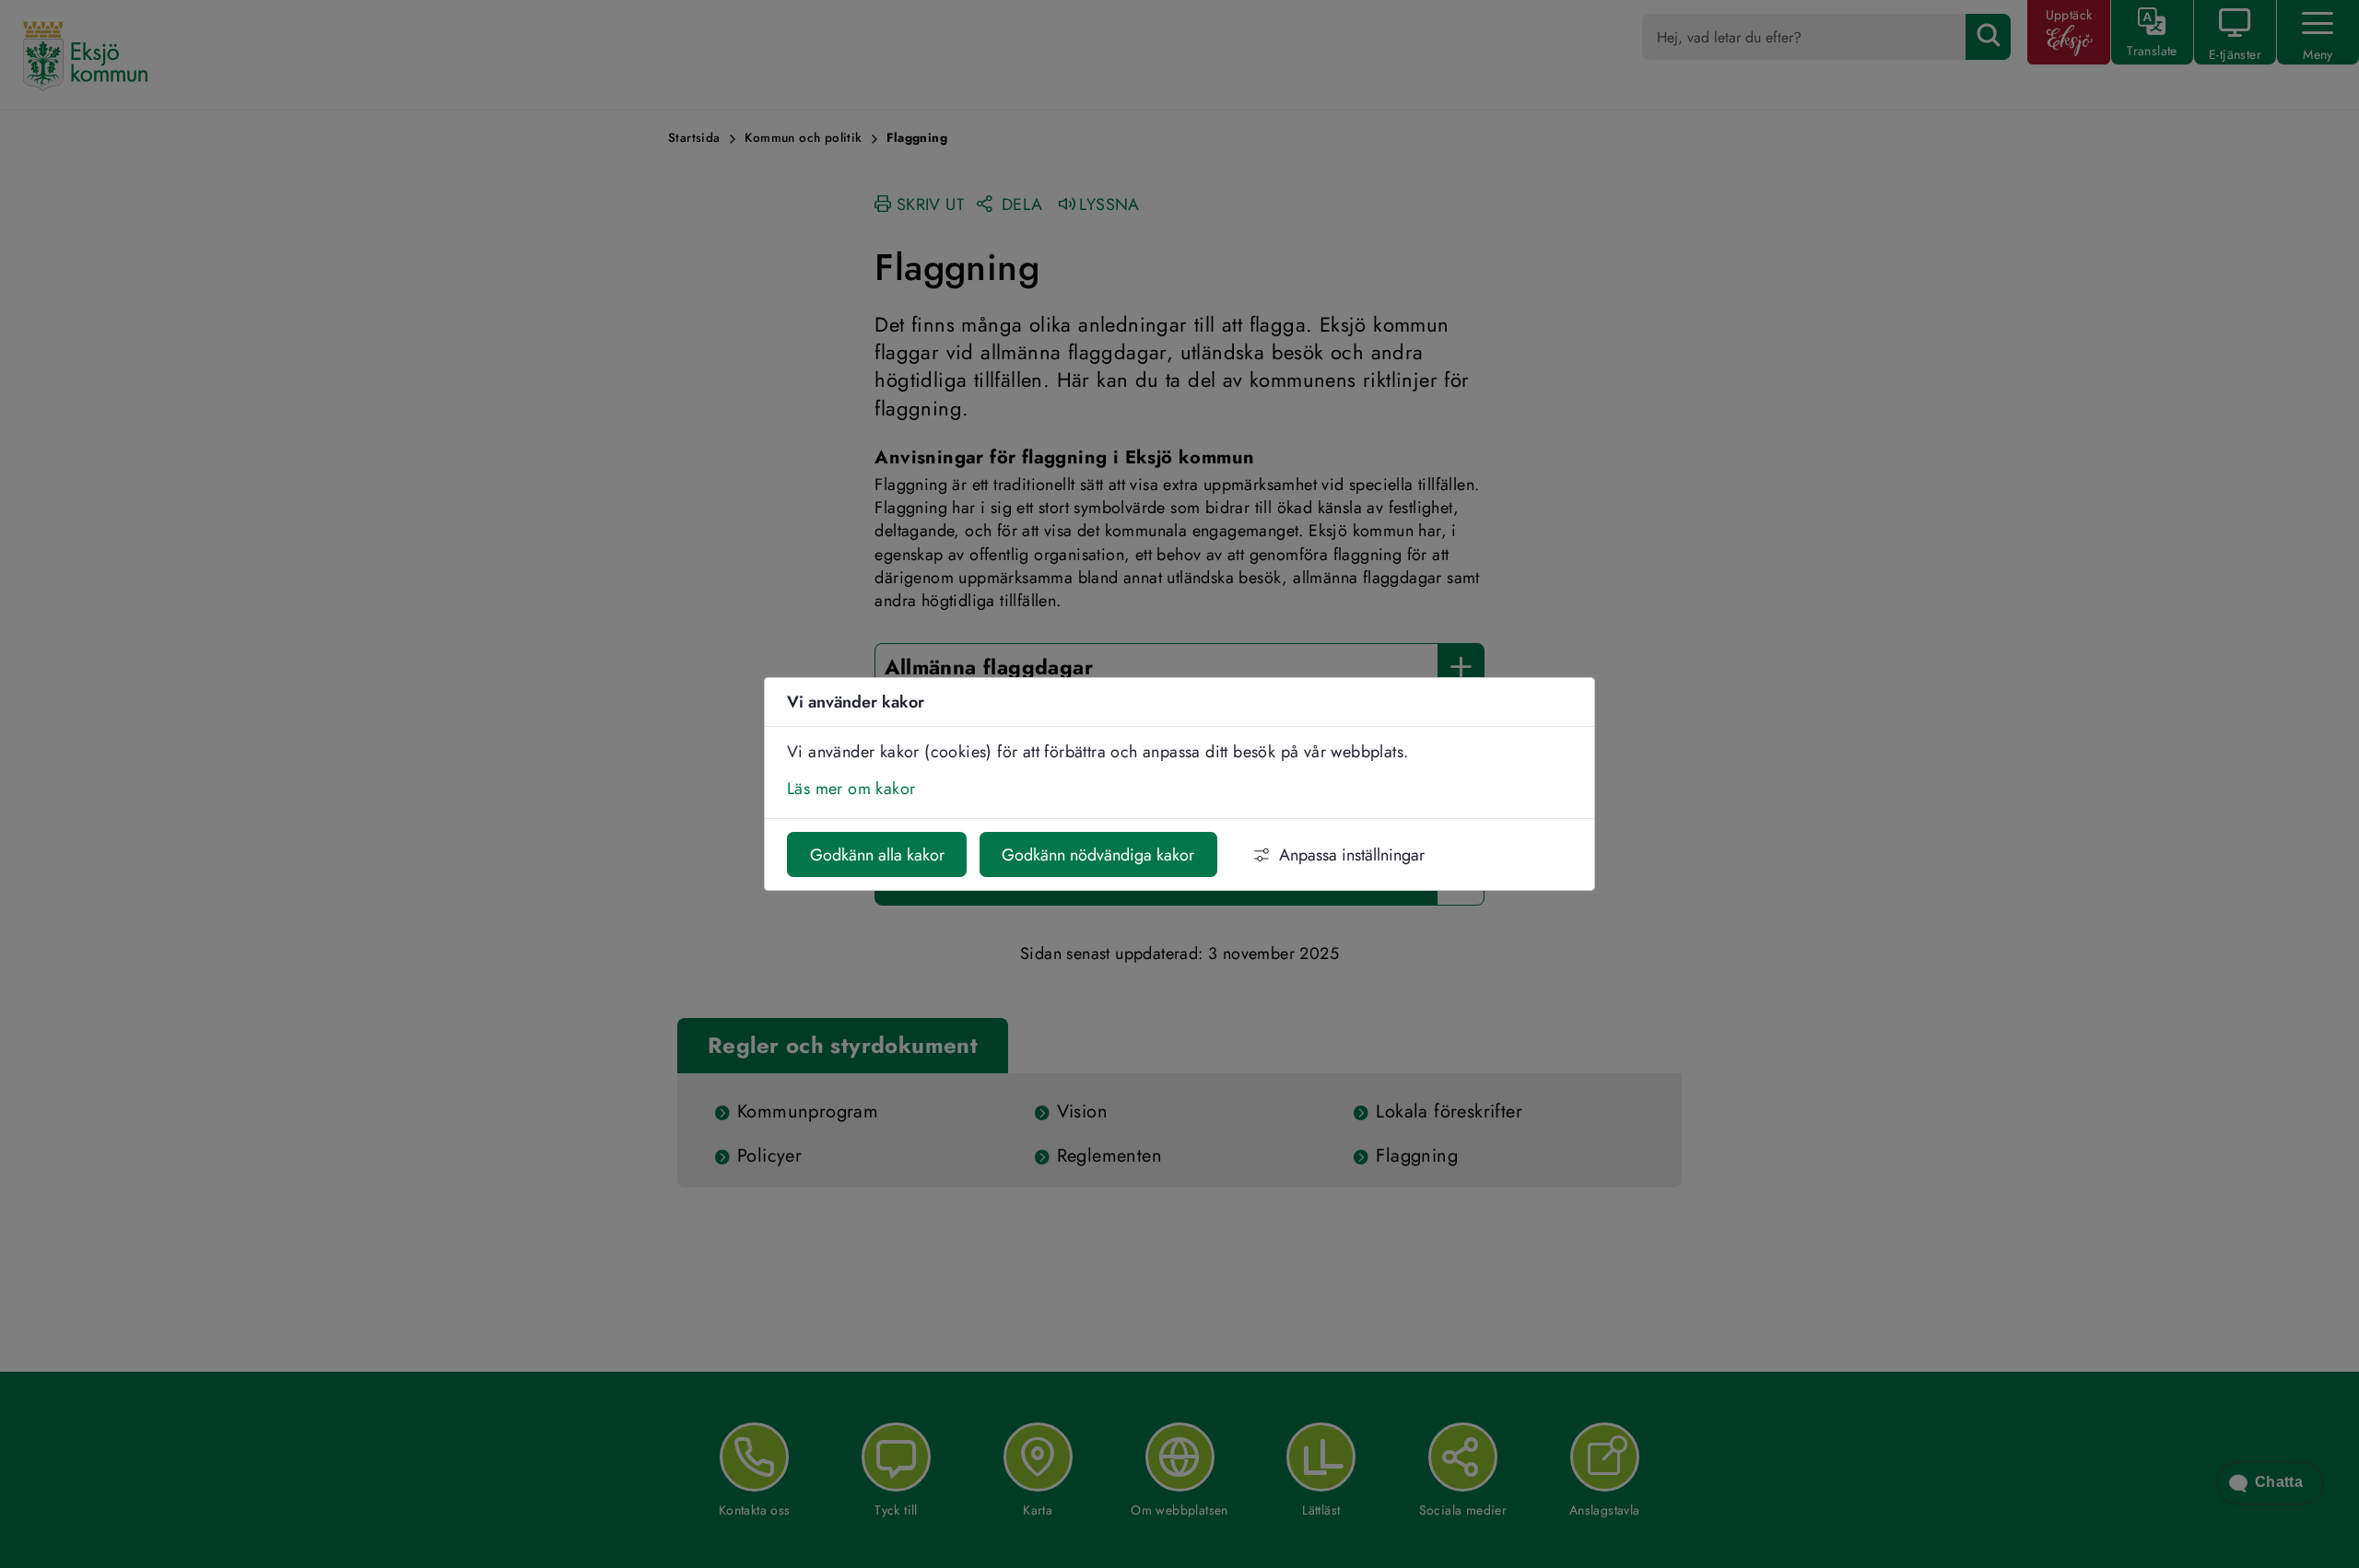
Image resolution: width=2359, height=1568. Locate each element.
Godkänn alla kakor (877, 855)
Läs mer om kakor (851, 789)
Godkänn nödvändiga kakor (1098, 855)
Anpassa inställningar (1352, 855)
